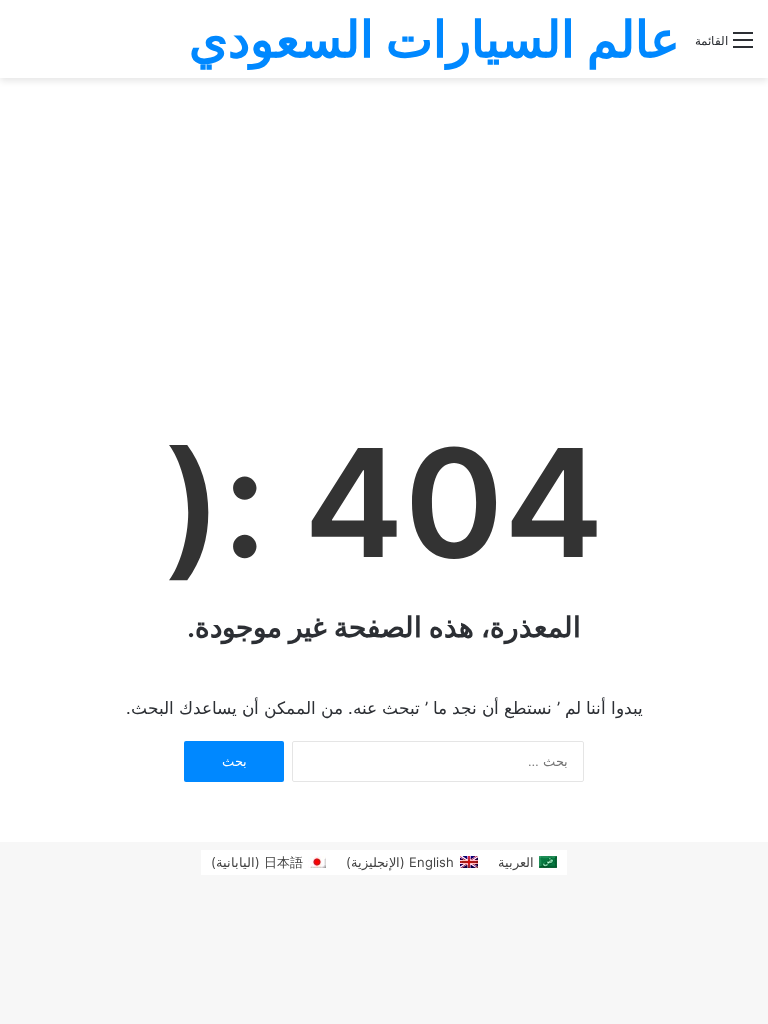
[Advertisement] (384, 228)
